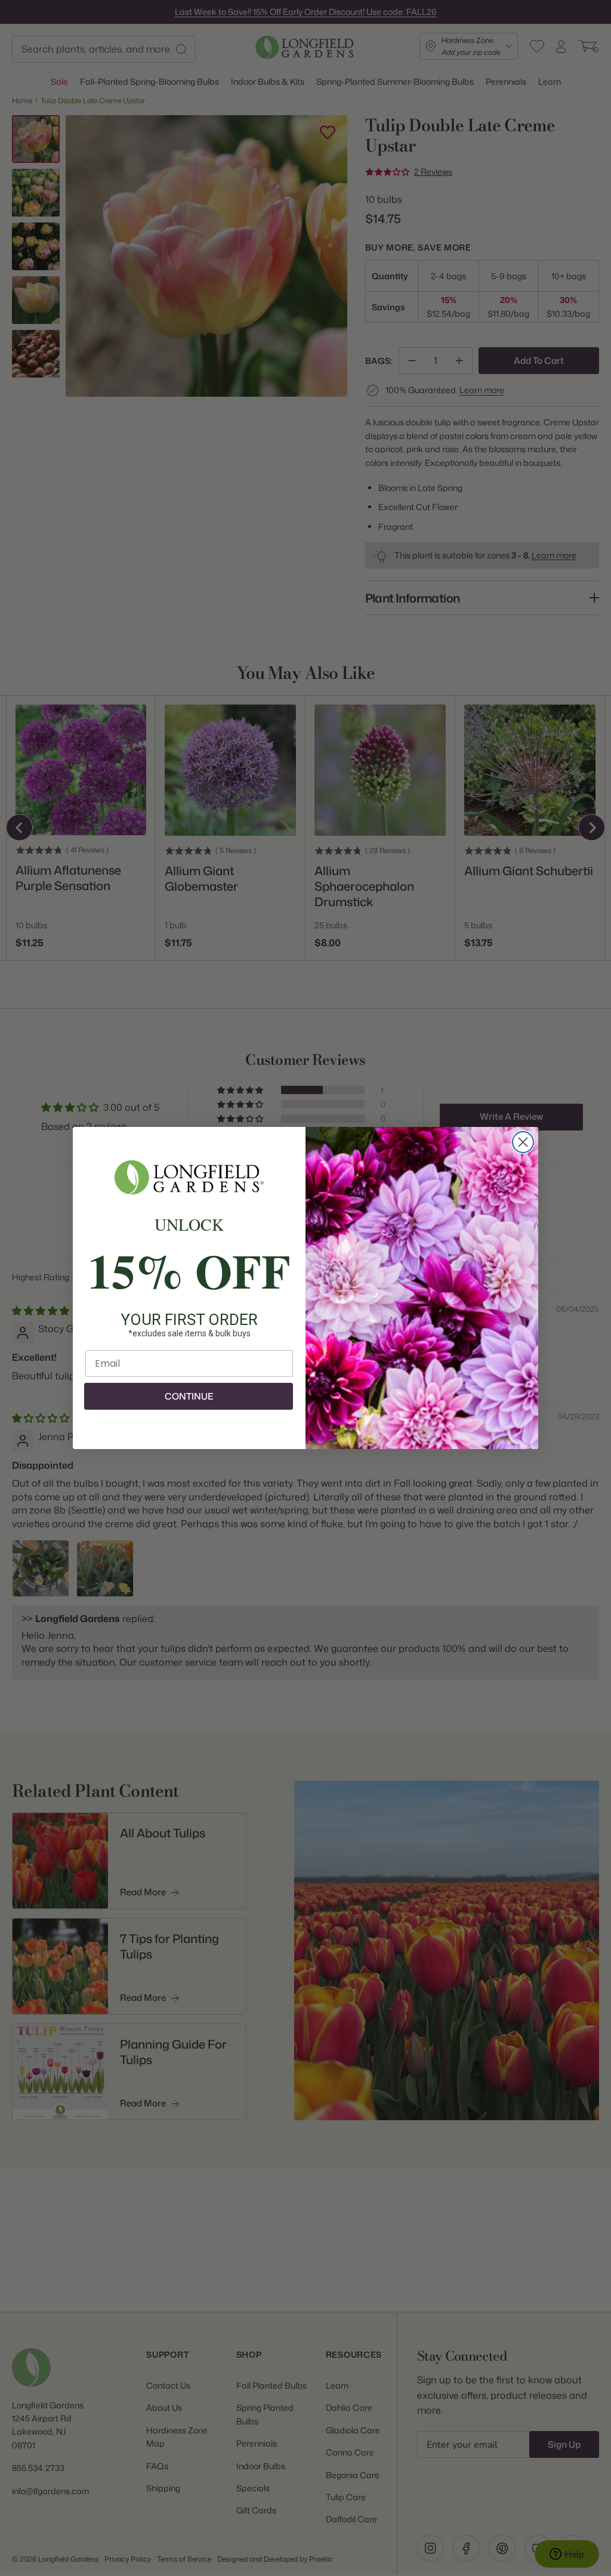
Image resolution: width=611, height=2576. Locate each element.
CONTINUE (189, 1396)
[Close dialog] (523, 1142)
